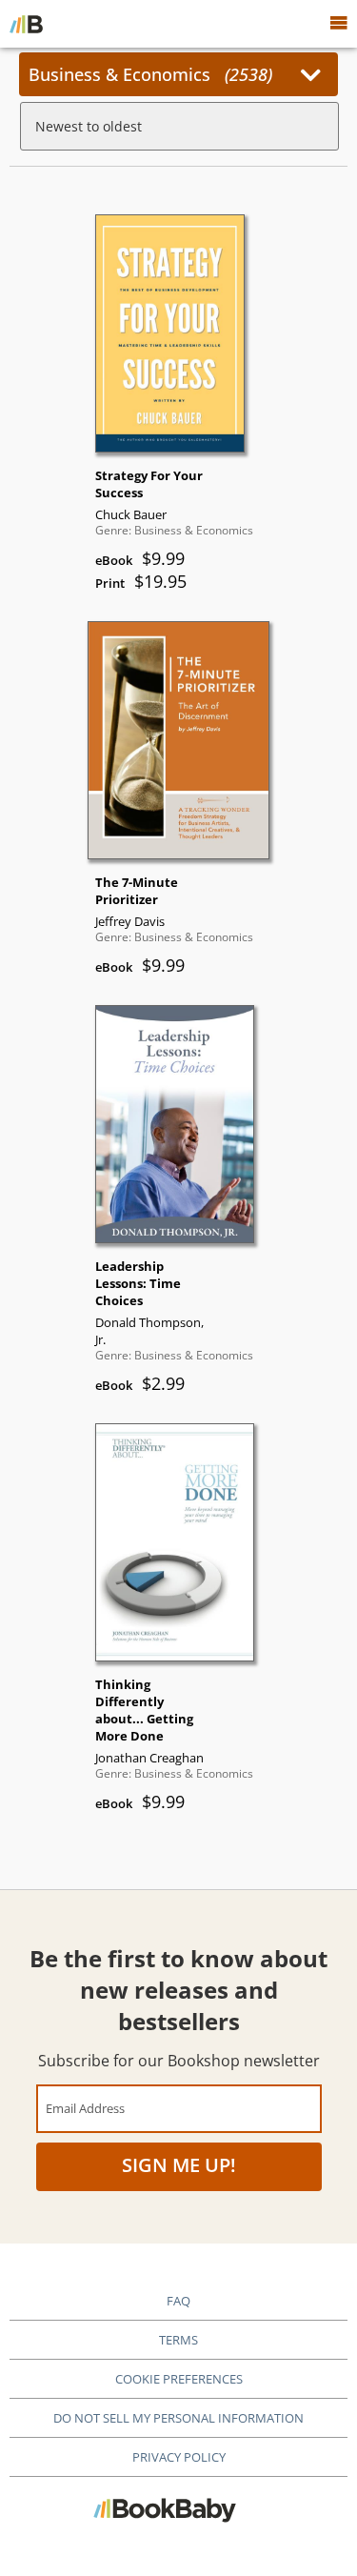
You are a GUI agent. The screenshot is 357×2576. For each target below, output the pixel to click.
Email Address (85, 2108)
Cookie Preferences (179, 2379)
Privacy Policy (179, 2457)
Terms (178, 2340)
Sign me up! (179, 2165)
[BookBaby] (26, 24)
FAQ (178, 2301)
